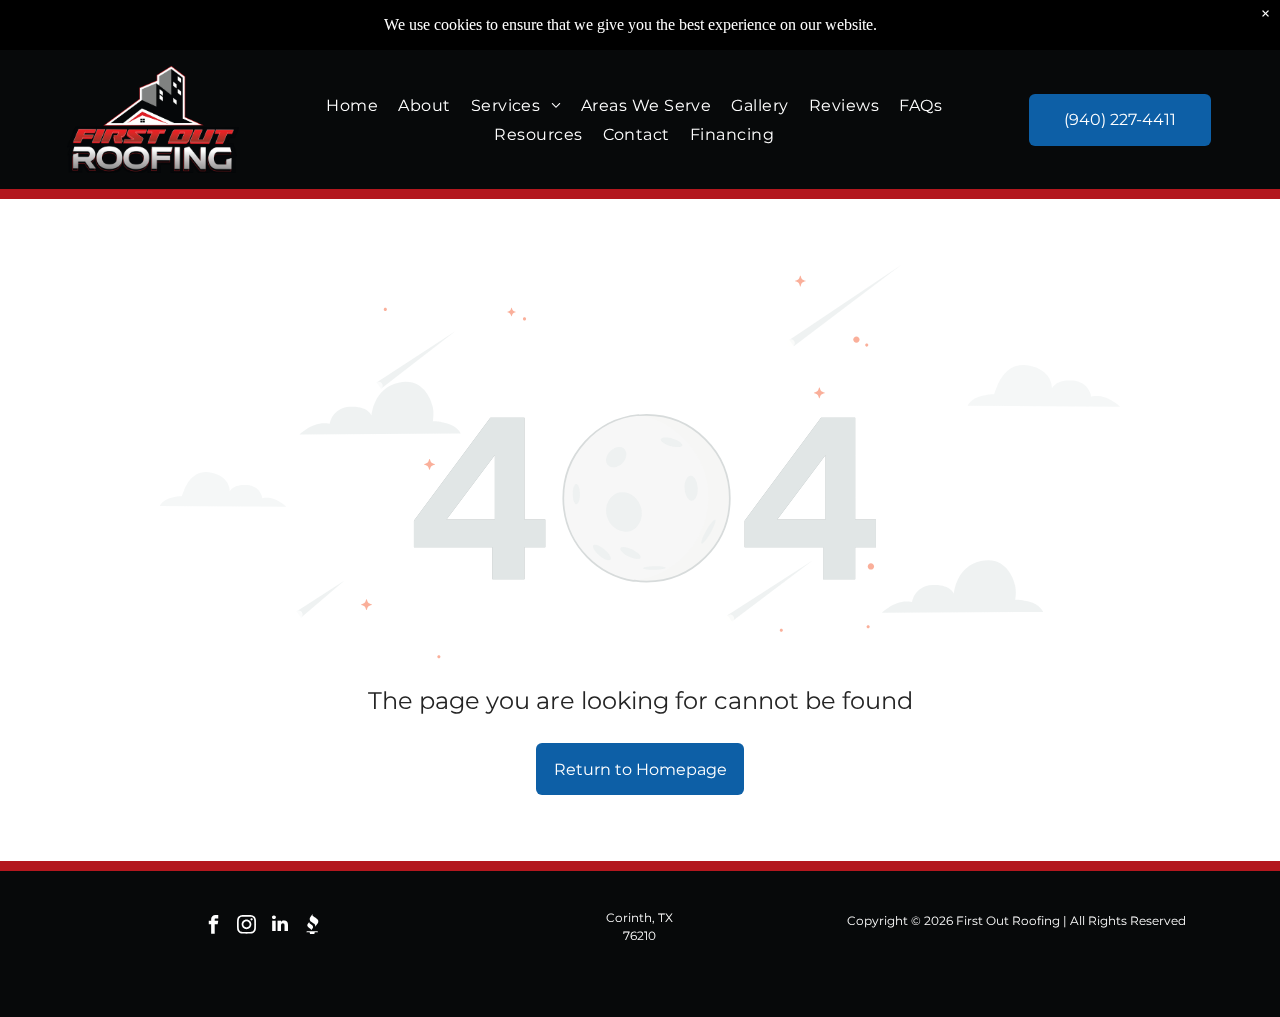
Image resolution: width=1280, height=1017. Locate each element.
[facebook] (214, 926)
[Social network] (313, 926)
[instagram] (247, 926)
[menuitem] (352, 104)
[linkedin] (280, 926)
